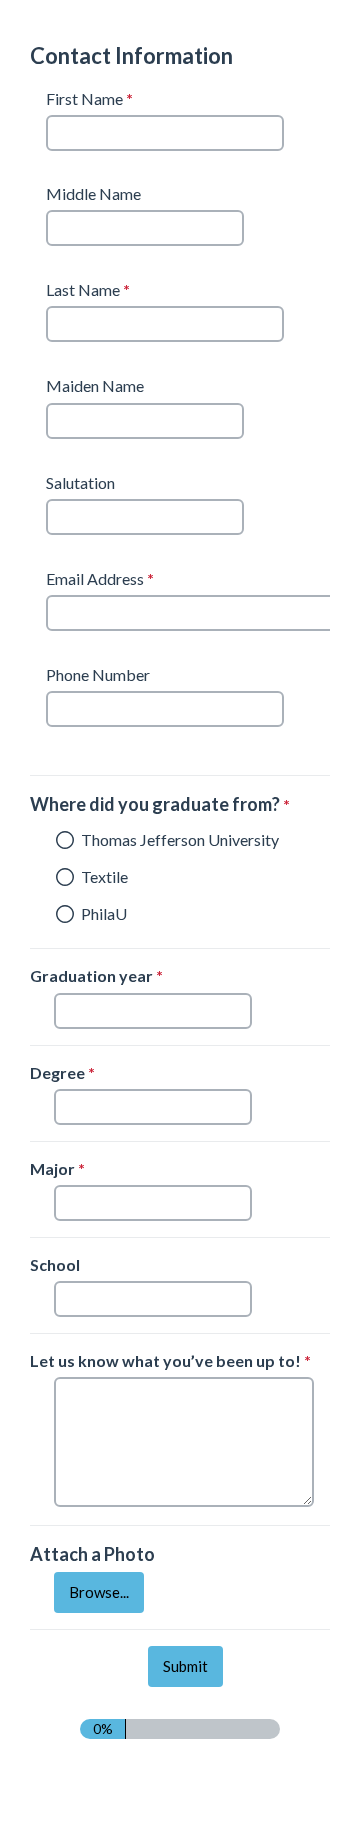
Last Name (90, 290)
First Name (92, 99)
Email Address (102, 578)
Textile (104, 876)
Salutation (80, 482)
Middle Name (93, 193)
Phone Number (98, 674)
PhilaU (104, 913)
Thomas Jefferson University (180, 839)
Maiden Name (95, 385)
